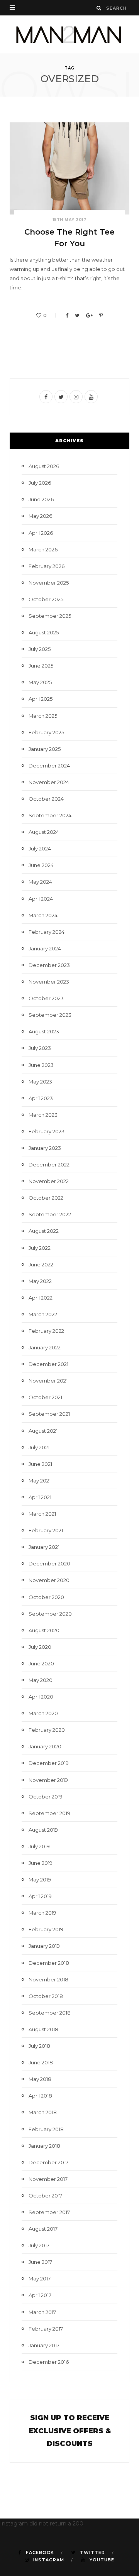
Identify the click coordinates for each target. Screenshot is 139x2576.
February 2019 (46, 1929)
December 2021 (48, 1364)
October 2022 (46, 1198)
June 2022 (41, 1264)
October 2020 (46, 1597)
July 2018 (39, 2046)
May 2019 (40, 1880)
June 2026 (41, 499)
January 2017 (44, 2345)
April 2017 (40, 2295)
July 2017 (39, 2245)
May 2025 (40, 682)
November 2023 (49, 982)
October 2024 (46, 799)
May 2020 (41, 1680)
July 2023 (40, 1048)
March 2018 (43, 2112)
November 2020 (49, 1580)
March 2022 (43, 1314)
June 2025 (41, 666)
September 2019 (49, 1813)
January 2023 (45, 1148)
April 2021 (40, 1497)
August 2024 (44, 832)
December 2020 (49, 1564)
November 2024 (49, 782)
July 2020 (40, 1647)
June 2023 (41, 1065)
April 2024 (41, 899)
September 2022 (50, 1214)
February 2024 (47, 932)
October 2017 (45, 2196)
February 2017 (46, 2329)
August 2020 (44, 1630)
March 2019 (42, 1913)
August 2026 (44, 466)
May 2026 (40, 516)
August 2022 (44, 1231)
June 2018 (41, 2062)
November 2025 (49, 583)
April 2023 (41, 1098)
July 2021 (39, 1447)
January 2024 (45, 948)
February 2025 (46, 732)
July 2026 (40, 483)
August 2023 (44, 1031)
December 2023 (49, 965)
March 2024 (43, 915)
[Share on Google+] (89, 315)
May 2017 (40, 2279)
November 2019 (48, 1780)
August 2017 (43, 2229)
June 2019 (41, 1863)
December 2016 (49, 2362)
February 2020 (47, 1730)
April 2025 (41, 699)
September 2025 (50, 616)
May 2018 (40, 2079)
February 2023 (47, 1131)
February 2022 (46, 1331)
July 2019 (39, 1846)
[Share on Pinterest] (101, 315)
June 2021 (40, 1464)
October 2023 (46, 998)
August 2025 (44, 632)
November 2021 (48, 1381)
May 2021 (40, 1481)
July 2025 (40, 649)
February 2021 (46, 1530)
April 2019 (40, 1896)
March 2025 (43, 716)
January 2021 (44, 1547)
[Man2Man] (69, 34)
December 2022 (49, 1165)
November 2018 (48, 1979)
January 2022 (45, 1347)
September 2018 (50, 2013)
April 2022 (41, 1298)
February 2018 (46, 2129)
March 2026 (43, 549)
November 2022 (49, 1181)
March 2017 (42, 2312)
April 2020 (41, 1697)
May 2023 (40, 1082)
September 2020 (50, 1614)
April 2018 (40, 2096)
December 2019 (49, 1763)
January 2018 (44, 2146)
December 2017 (48, 2162)
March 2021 (42, 1514)
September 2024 (50, 815)
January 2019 (44, 1946)
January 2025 (45, 749)
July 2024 (40, 849)
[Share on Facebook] (67, 315)
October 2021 (45, 1397)
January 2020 (45, 1746)
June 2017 (40, 2262)
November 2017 (48, 2179)
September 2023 (50, 1015)
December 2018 (49, 1963)
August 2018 (43, 2029)
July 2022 (40, 1248)
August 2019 (43, 1830)
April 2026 (41, 533)
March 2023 (43, 1115)
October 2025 (46, 599)
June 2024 (41, 865)
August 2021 (43, 1431)
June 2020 (41, 1663)
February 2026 (47, 566)
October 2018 (46, 1996)
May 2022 (40, 1281)
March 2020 (43, 1713)
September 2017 (49, 2212)
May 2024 (40, 882)
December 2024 (49, 766)
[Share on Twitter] (77, 315)
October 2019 (46, 1797)
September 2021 (49, 1414)
